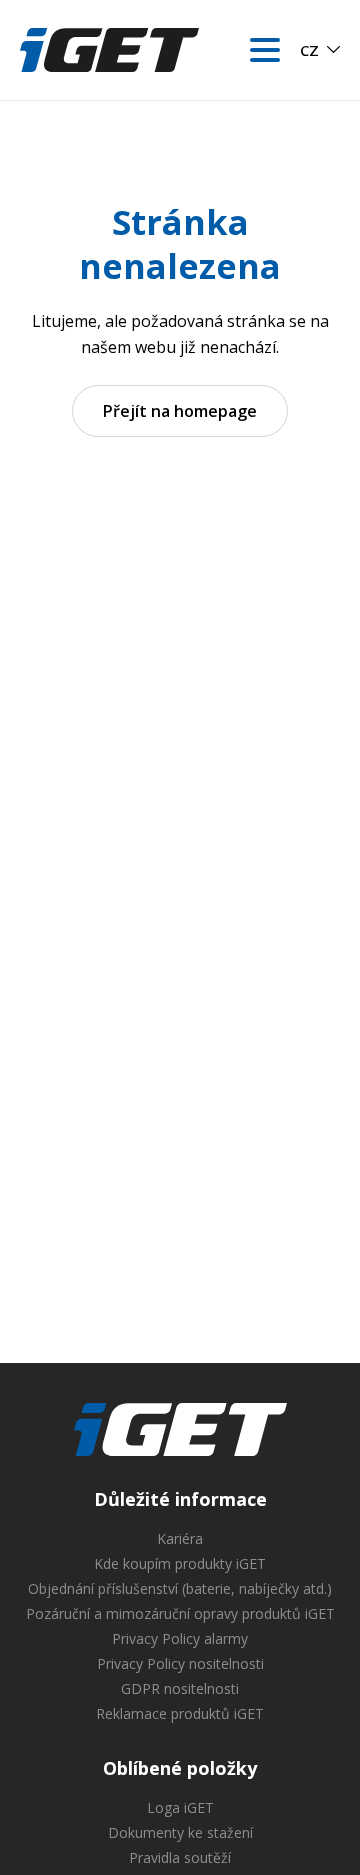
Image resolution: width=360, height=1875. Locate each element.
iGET (180, 1430)
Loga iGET (180, 1807)
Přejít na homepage (180, 411)
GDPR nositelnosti (180, 1688)
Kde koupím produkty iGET (180, 1563)
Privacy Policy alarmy (180, 1638)
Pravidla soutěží (180, 1857)
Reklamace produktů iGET (180, 1713)
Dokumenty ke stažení (180, 1832)
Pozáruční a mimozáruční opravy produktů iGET (180, 1613)
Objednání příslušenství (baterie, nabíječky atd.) (180, 1588)
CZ (309, 50)
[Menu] (265, 50)
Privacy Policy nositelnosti (180, 1663)
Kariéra (180, 1538)
